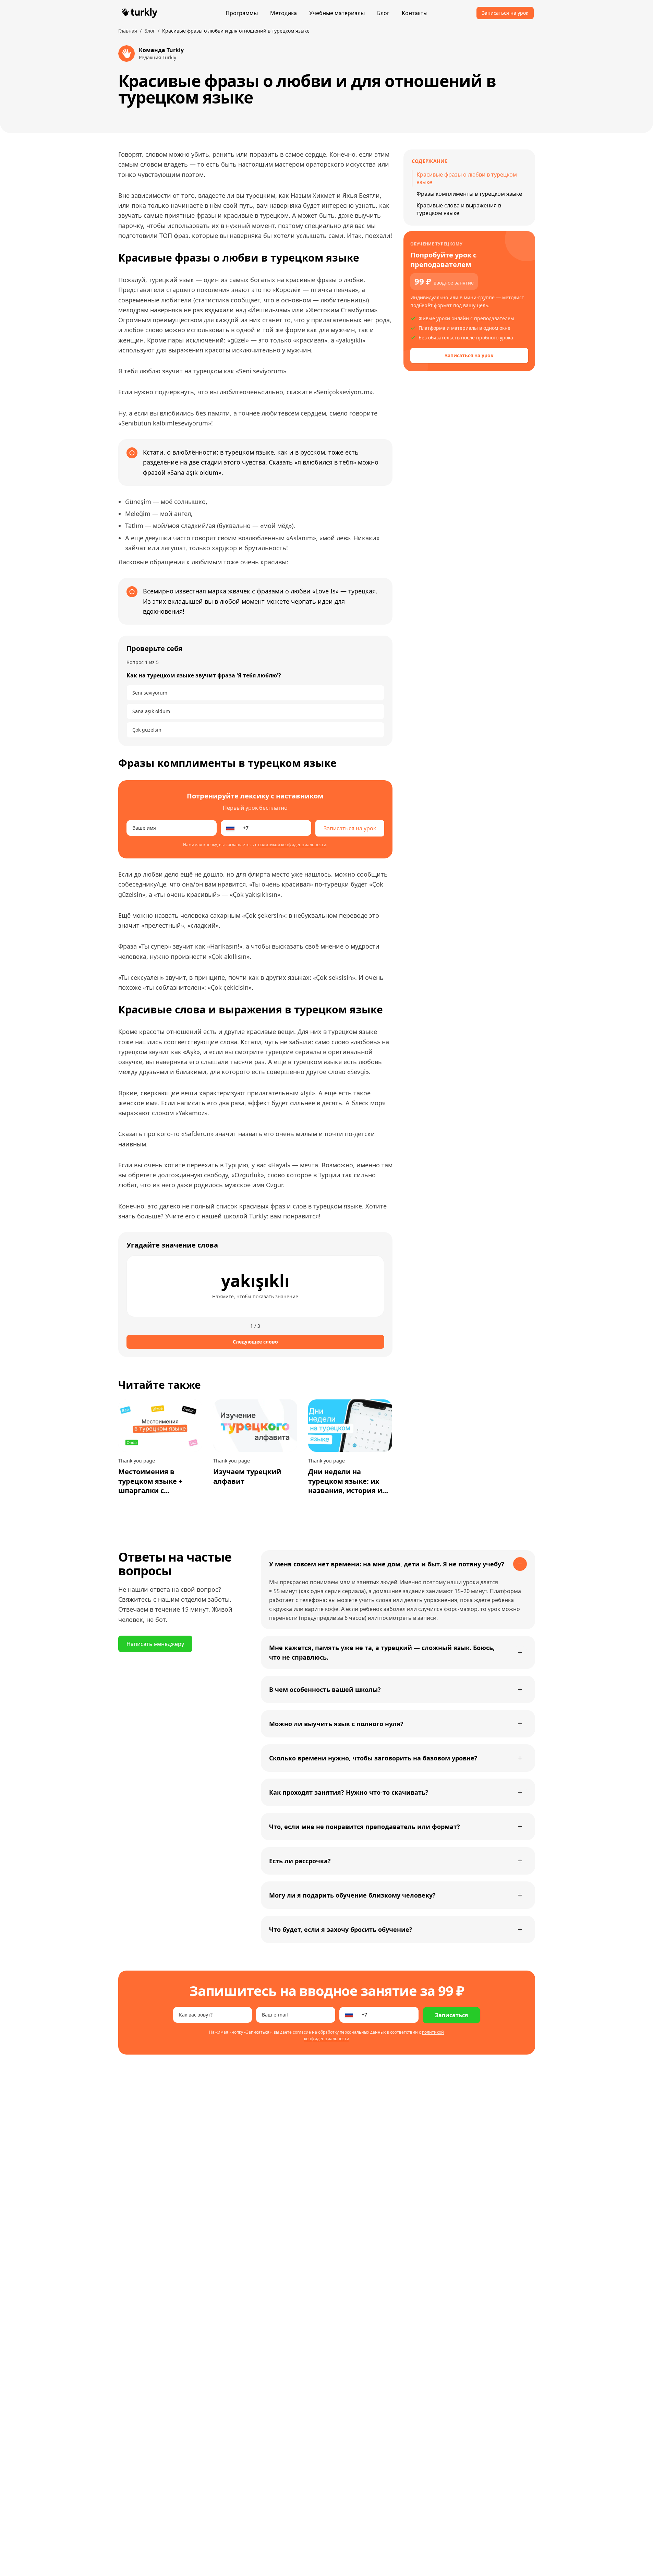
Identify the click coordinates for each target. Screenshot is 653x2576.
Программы (242, 13)
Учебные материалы (337, 13)
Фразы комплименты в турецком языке (469, 194)
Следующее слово (255, 1342)
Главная (128, 31)
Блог (383, 13)
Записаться (451, 2015)
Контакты (415, 13)
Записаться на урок (505, 13)
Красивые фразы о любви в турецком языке (467, 178)
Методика (283, 13)
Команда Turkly (161, 50)
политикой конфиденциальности (292, 845)
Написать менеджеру (155, 1644)
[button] (255, 1286)
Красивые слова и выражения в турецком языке (459, 209)
